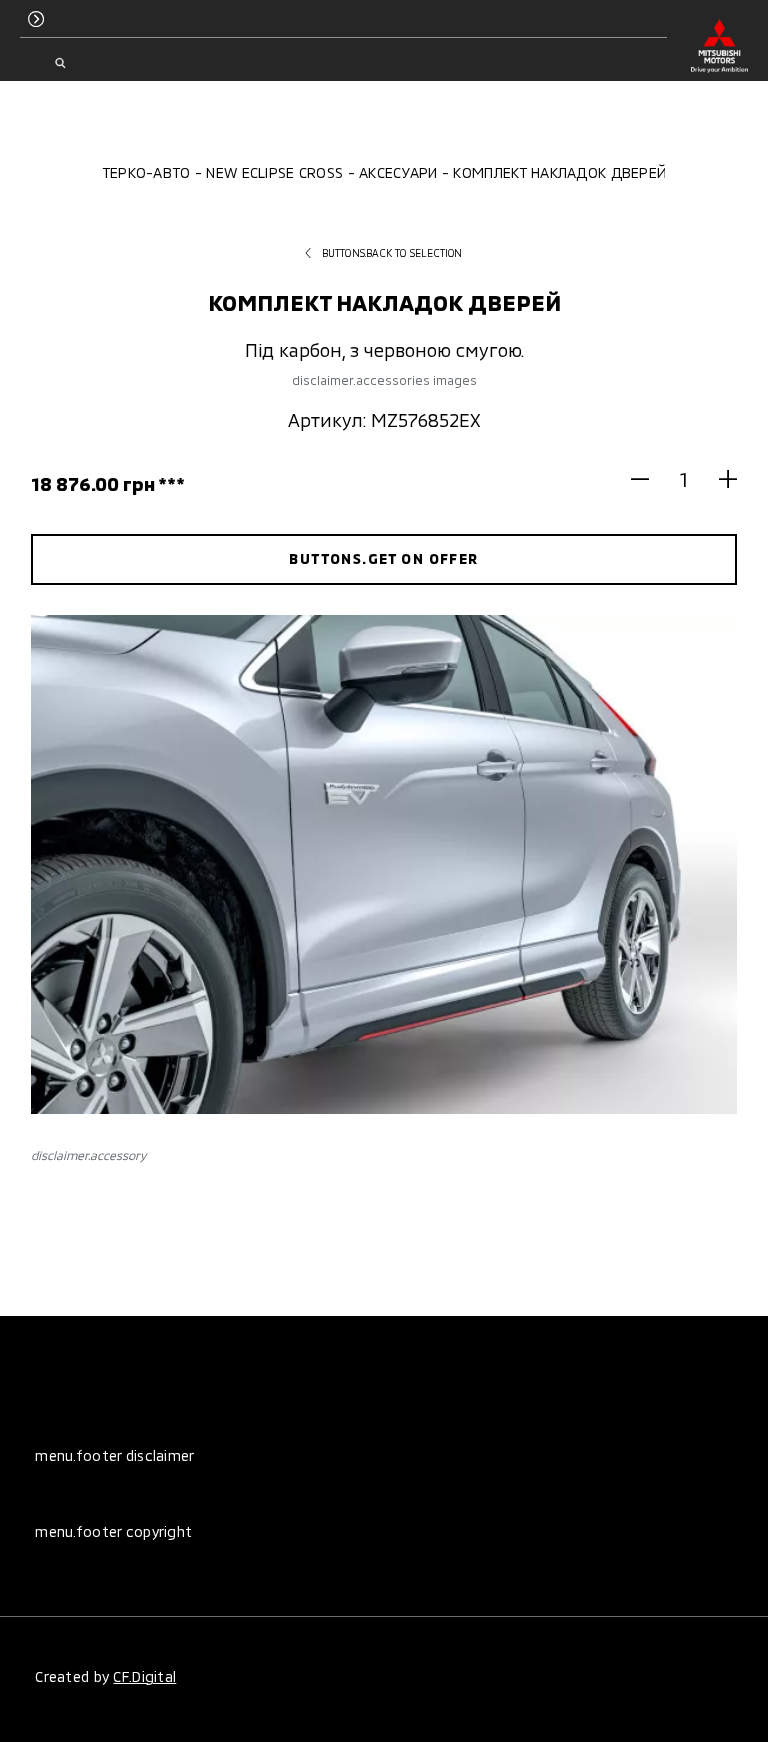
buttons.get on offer (383, 558)
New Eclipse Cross (274, 172)
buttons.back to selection (392, 253)
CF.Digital (144, 1676)
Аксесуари (398, 172)
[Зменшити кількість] (648, 478)
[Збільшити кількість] (719, 478)
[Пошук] (59, 62)
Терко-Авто (146, 172)
